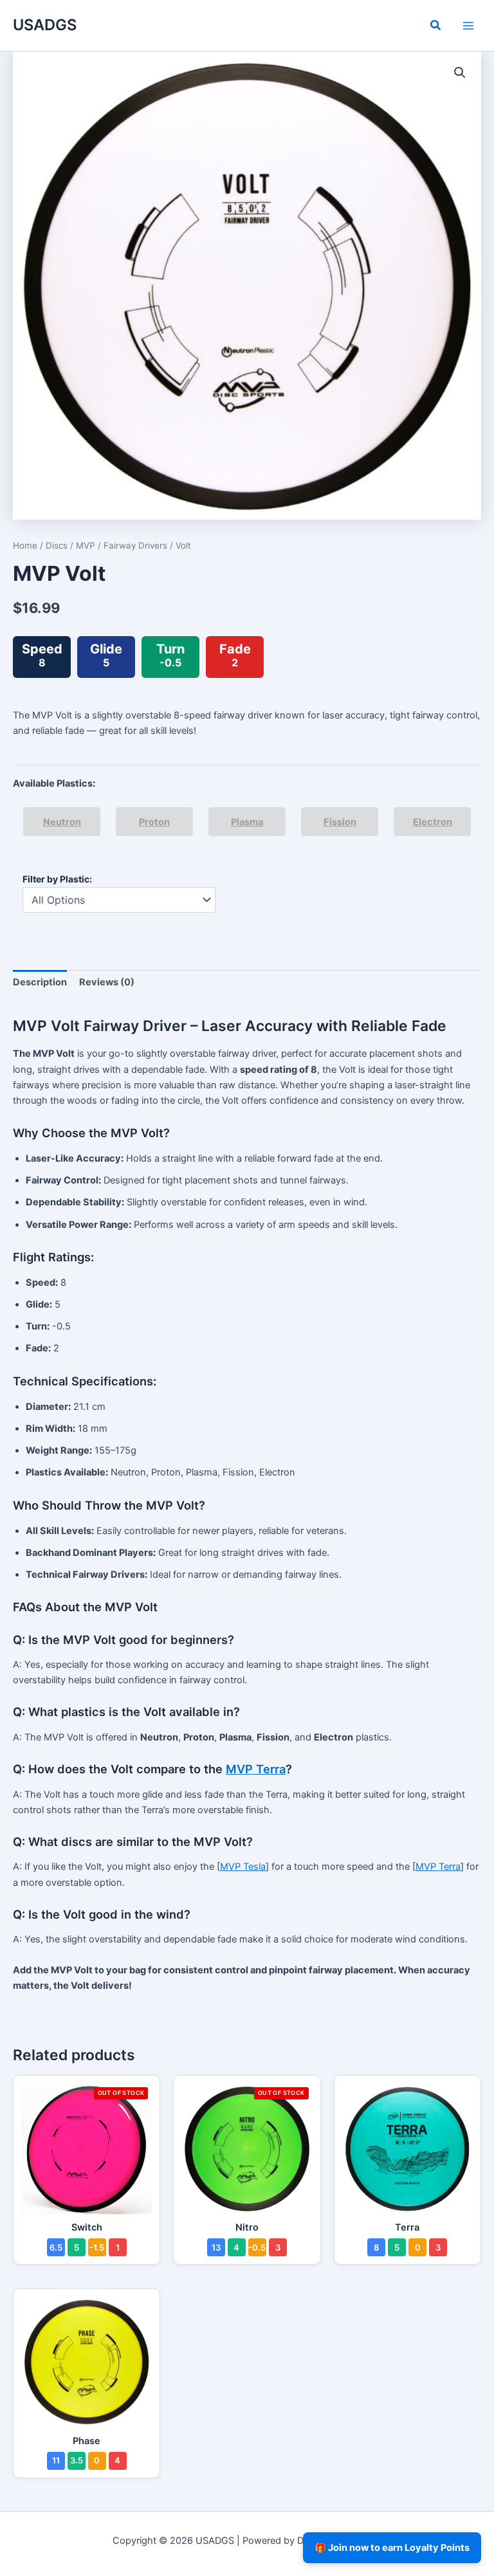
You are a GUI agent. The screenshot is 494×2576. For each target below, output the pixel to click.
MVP (86, 545)
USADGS (45, 25)
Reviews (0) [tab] (107, 982)
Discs (57, 545)
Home (25, 545)
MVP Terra (256, 1769)
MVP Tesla (243, 1867)
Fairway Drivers (135, 545)
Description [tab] (40, 982)
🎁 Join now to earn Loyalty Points (392, 2548)
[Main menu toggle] (468, 25)
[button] (436, 27)
